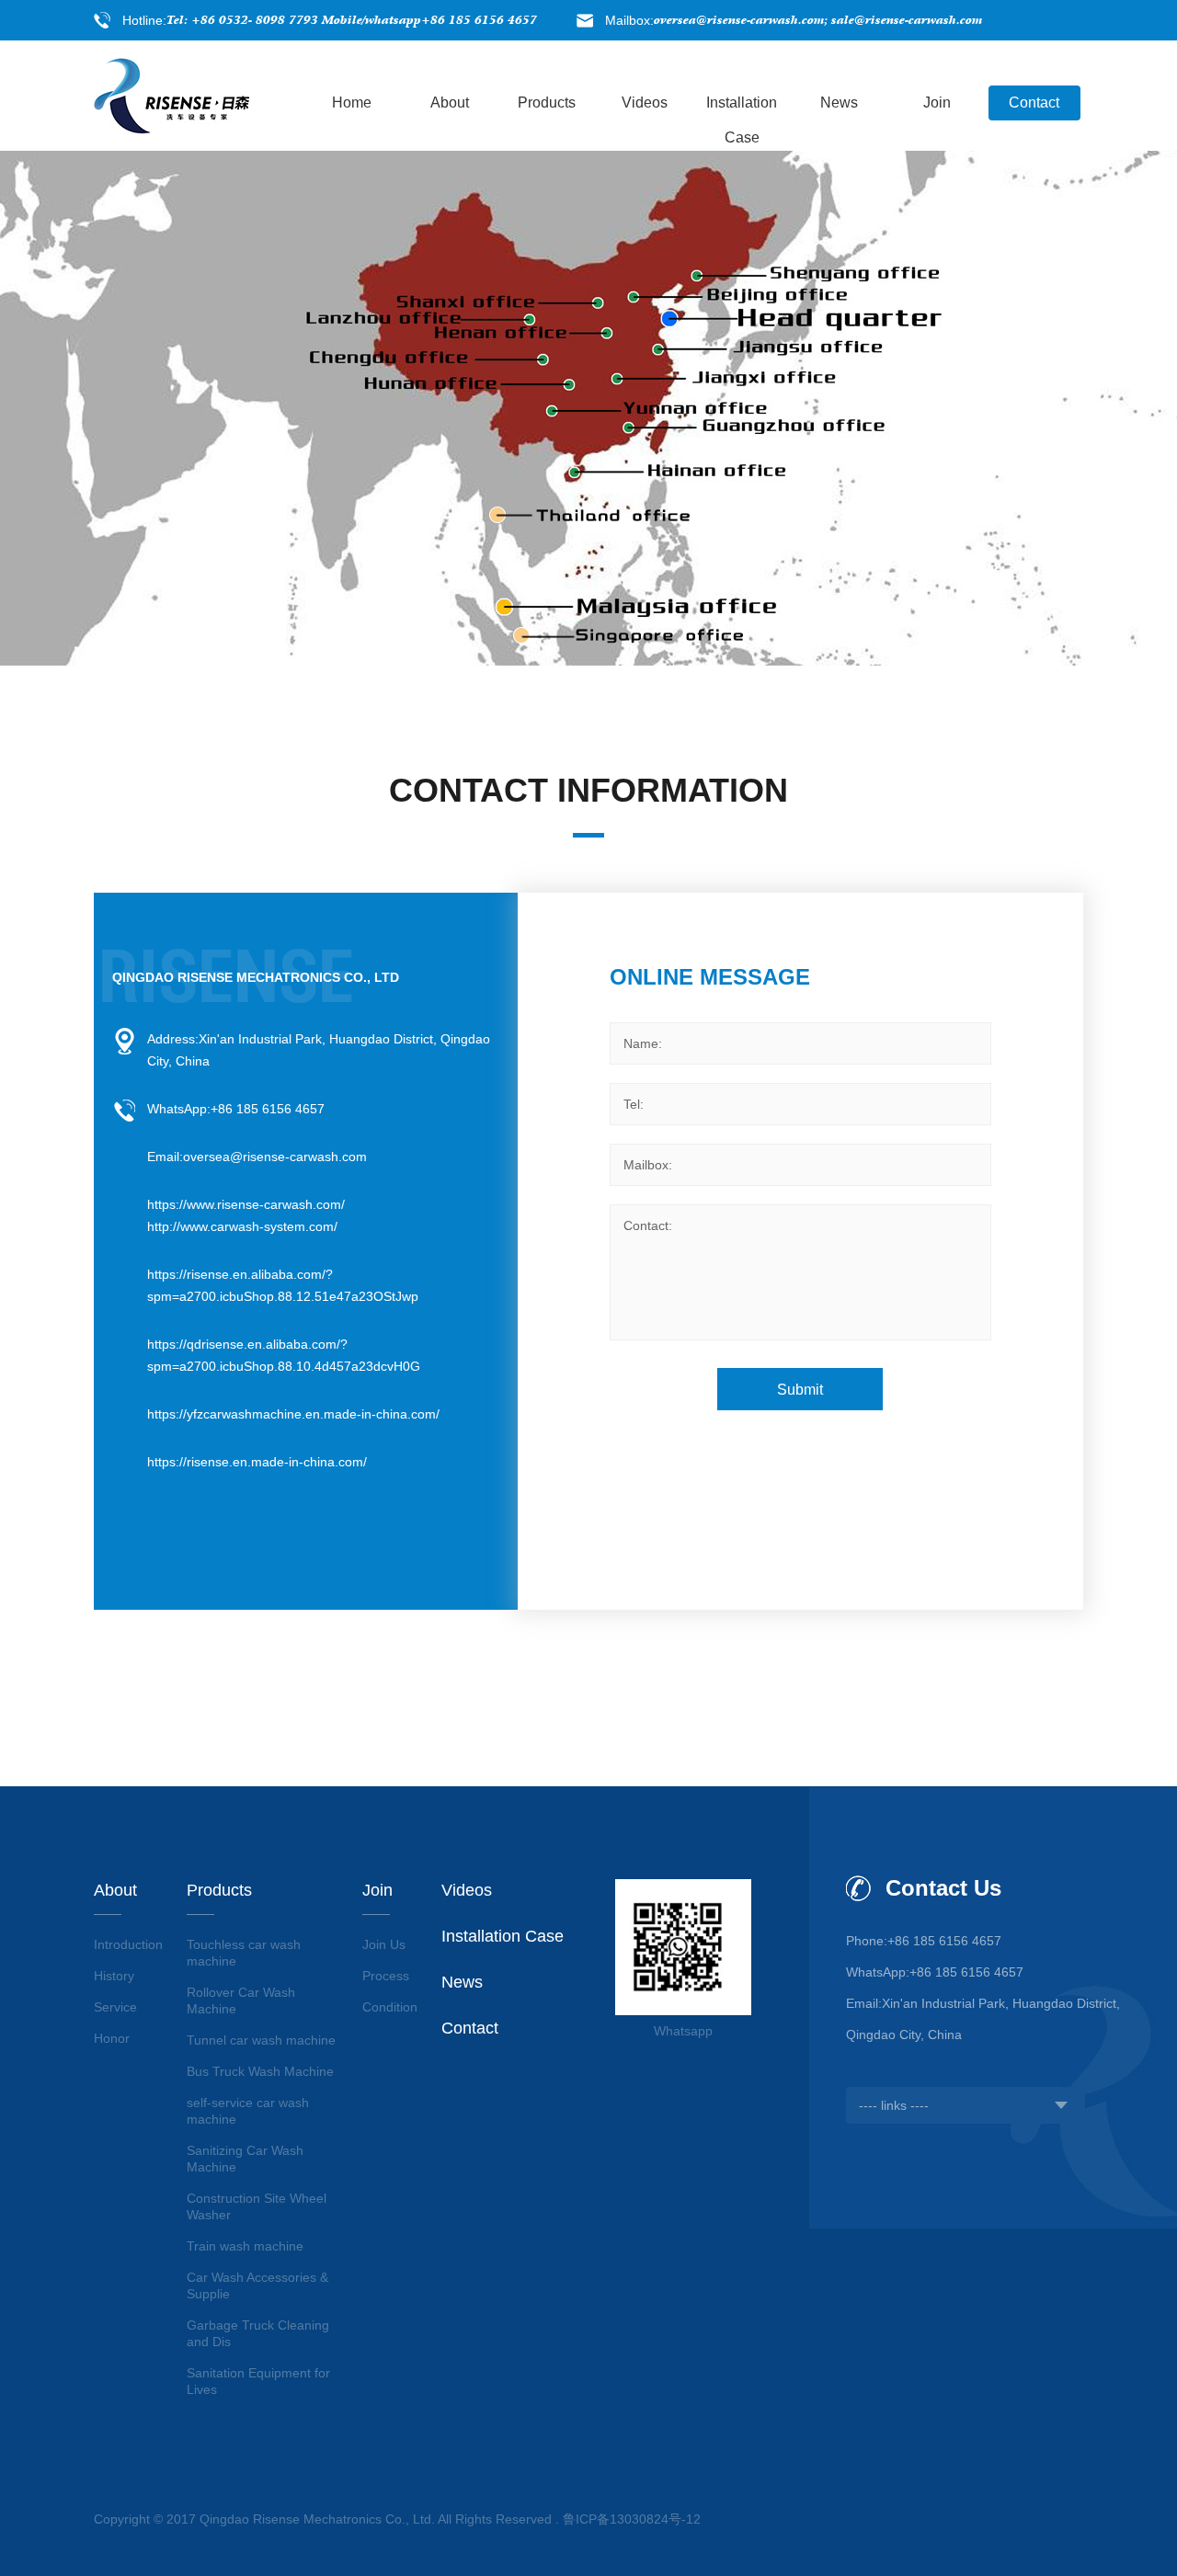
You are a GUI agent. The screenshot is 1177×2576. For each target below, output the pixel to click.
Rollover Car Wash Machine (241, 2000)
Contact (1034, 103)
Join (937, 103)
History (114, 1976)
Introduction (128, 1944)
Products (547, 103)
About (450, 103)
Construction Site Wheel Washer (257, 2206)
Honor (112, 2038)
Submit (800, 1390)
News (839, 103)
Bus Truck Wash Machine (260, 2071)
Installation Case (742, 108)
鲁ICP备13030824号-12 (632, 2519)
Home (352, 103)
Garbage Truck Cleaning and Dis (258, 2333)
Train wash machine (245, 2246)
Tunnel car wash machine (261, 2040)
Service (115, 2007)
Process (386, 1976)
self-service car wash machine (248, 2111)
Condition (390, 2007)
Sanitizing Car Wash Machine (245, 2159)
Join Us (384, 1944)
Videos (645, 103)
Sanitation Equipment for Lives (258, 2381)
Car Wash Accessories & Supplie (257, 2285)
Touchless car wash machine (244, 1953)
